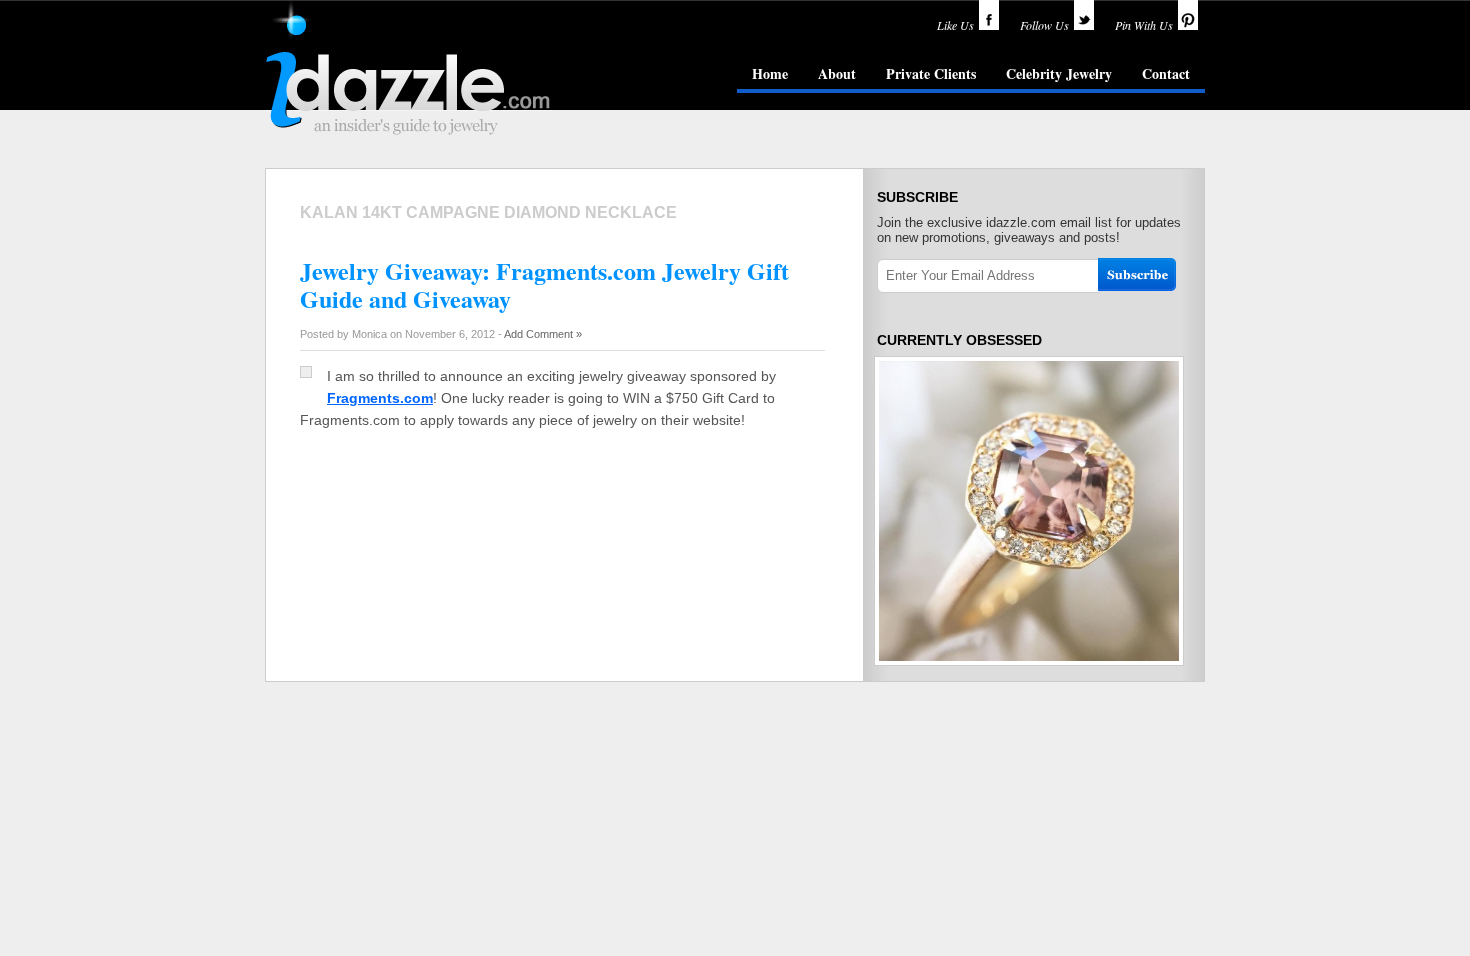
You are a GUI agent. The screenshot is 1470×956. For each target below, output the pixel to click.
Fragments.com (380, 398)
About (837, 73)
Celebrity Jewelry (1059, 73)
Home (770, 73)
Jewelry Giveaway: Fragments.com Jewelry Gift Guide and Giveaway (544, 284)
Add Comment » (543, 334)
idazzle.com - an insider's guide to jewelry (409, 69)
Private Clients (931, 73)
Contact (1166, 73)
